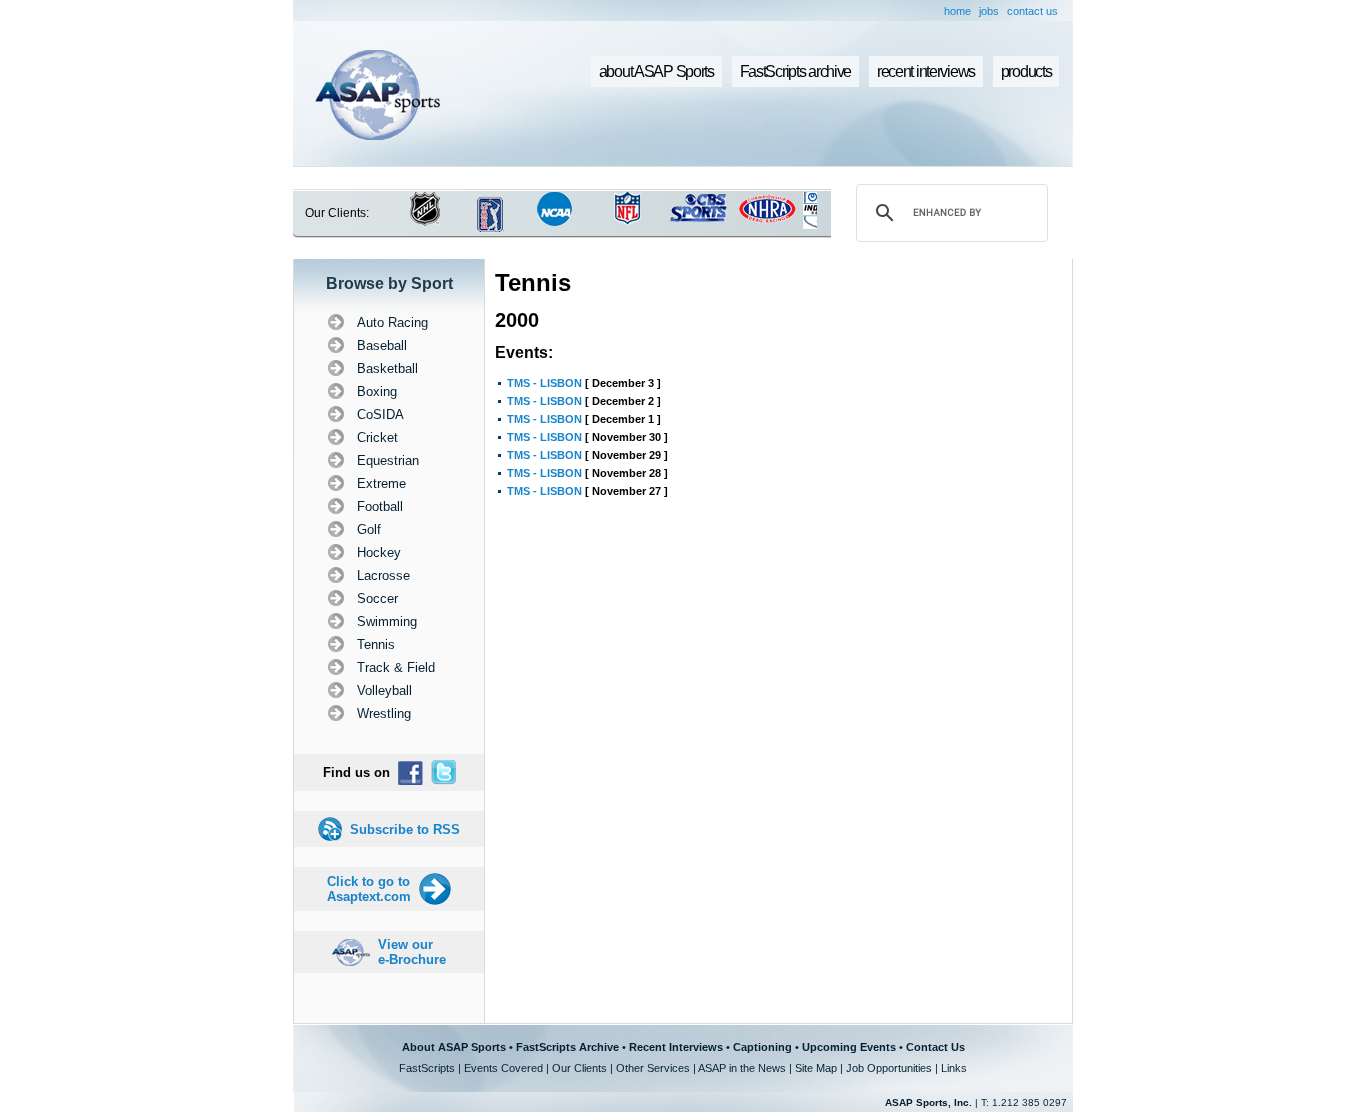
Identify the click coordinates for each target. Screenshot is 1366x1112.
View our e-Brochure (412, 952)
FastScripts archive (796, 71)
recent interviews (926, 71)
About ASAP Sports (454, 1047)
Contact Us (935, 1047)
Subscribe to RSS (405, 829)
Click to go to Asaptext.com (369, 889)
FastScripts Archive (567, 1047)
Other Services (653, 1068)
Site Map (816, 1068)
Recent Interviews (676, 1047)
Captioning (762, 1047)
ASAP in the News (742, 1068)
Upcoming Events (849, 1047)
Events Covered (503, 1068)
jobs (989, 11)
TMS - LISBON (544, 383)
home (957, 11)
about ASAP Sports (656, 71)
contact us (1032, 11)
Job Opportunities (889, 1068)
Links (954, 1068)
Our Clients (579, 1068)
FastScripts (427, 1068)
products (1026, 71)
